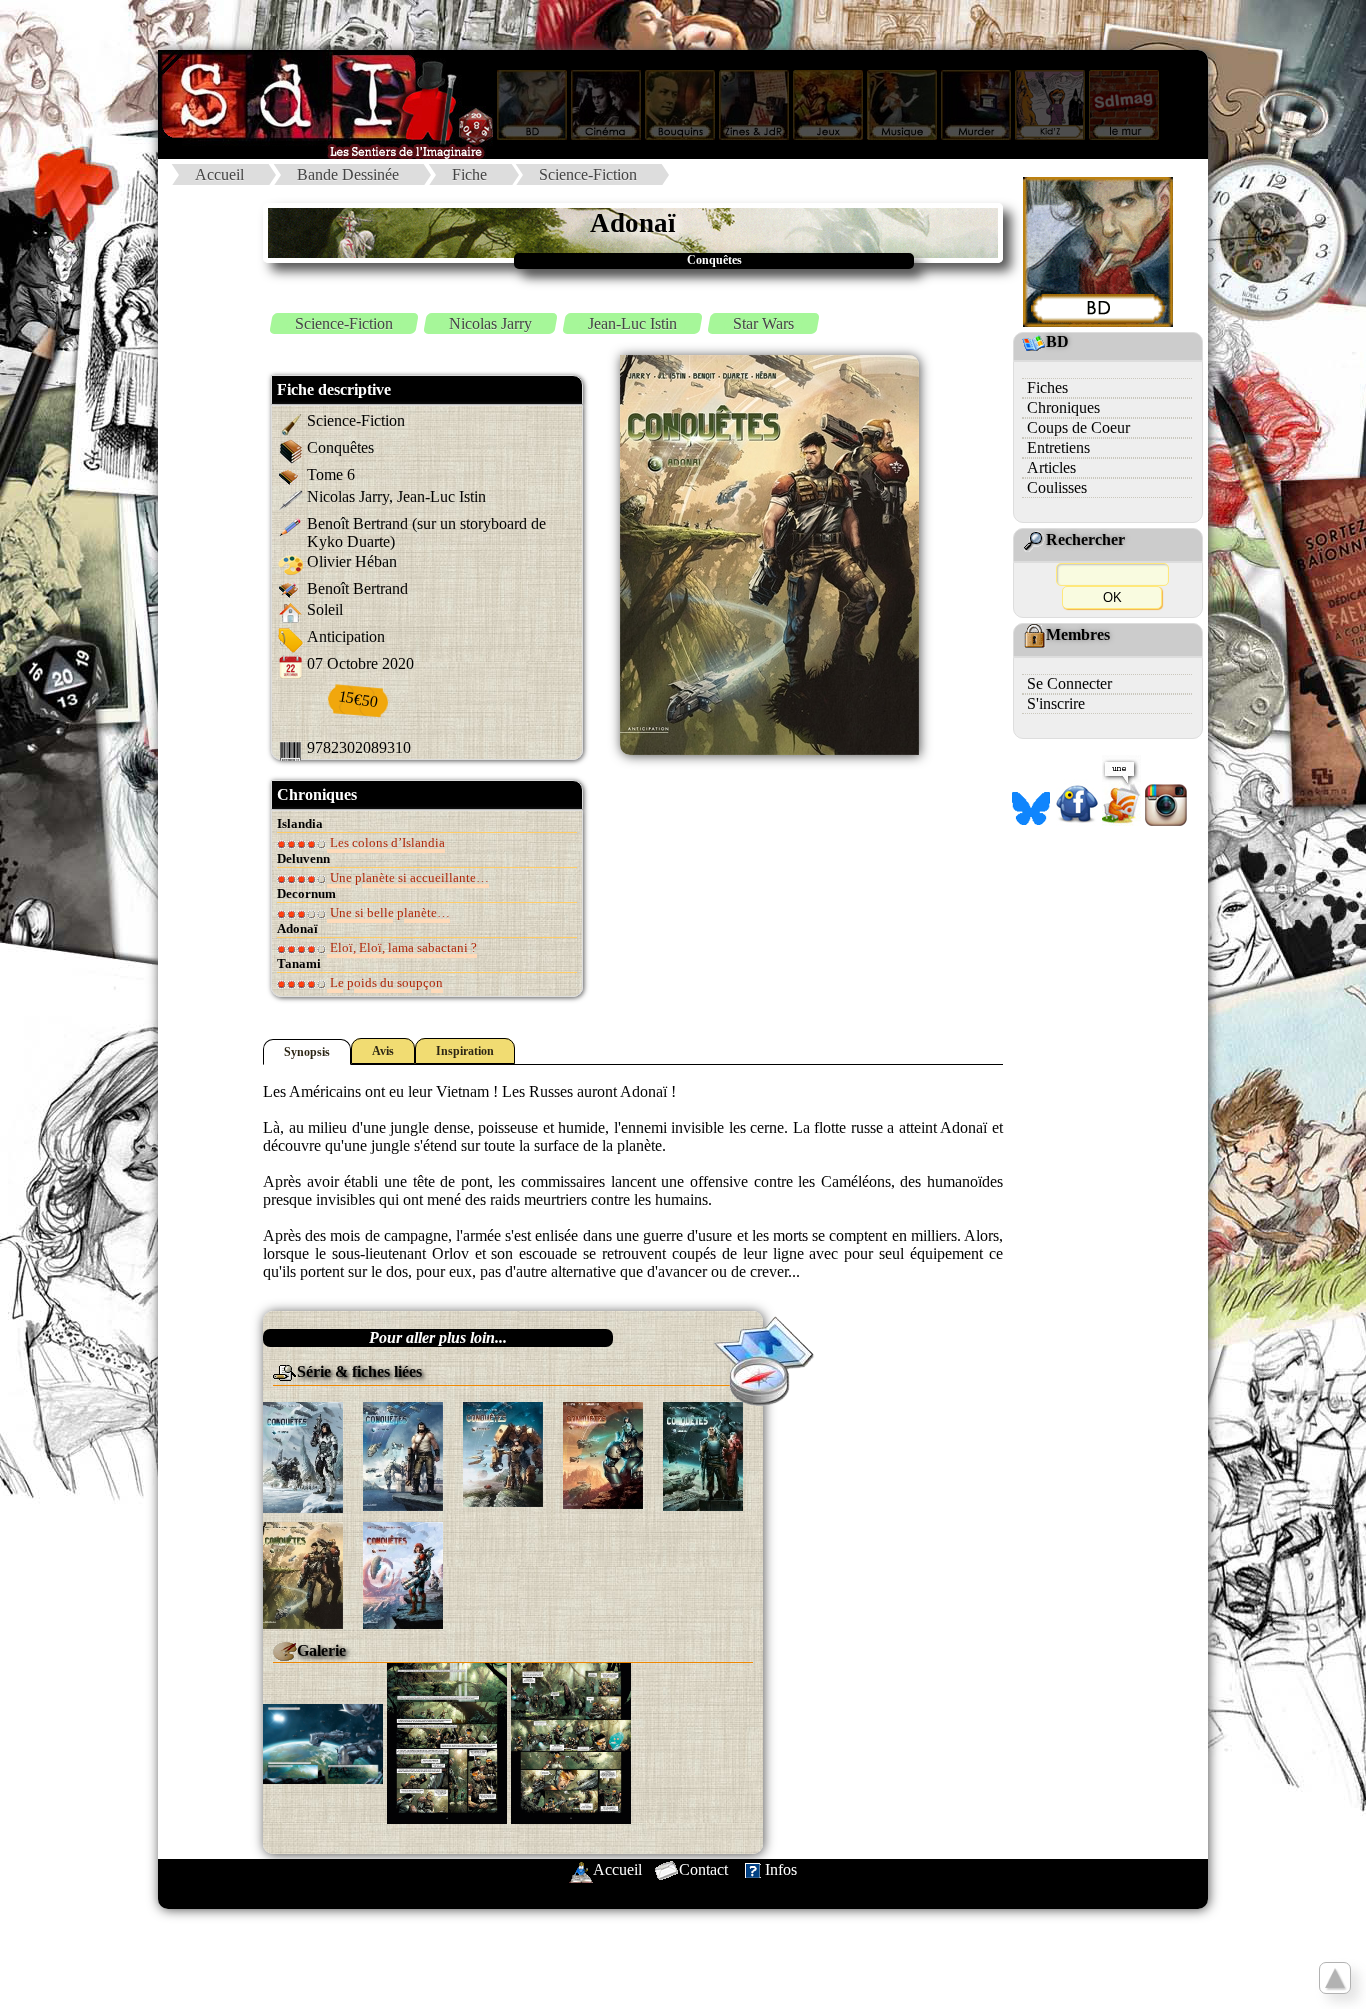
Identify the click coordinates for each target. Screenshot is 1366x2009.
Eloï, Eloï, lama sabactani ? (402, 947)
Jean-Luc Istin (632, 323)
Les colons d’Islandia (386, 842)
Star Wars (763, 323)
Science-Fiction (588, 174)
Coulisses (1057, 487)
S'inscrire (1056, 703)
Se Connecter (1069, 683)
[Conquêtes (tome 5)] (703, 1454)
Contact (703, 1869)
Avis (383, 1051)
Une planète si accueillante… (408, 877)
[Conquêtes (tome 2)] (403, 1454)
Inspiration (465, 1051)
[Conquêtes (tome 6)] (303, 1573)
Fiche (469, 174)
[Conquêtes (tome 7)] (403, 1573)
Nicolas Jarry (490, 323)
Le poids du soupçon (385, 982)
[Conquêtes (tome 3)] (503, 1452)
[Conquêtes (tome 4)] (603, 1453)
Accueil (219, 174)
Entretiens (1058, 447)
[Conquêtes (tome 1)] (303, 1455)
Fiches (1047, 387)
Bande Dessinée (348, 174)
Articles (1051, 467)
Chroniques (1063, 407)
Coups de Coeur (1078, 427)
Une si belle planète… (388, 912)
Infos (781, 1869)
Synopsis (307, 1052)
